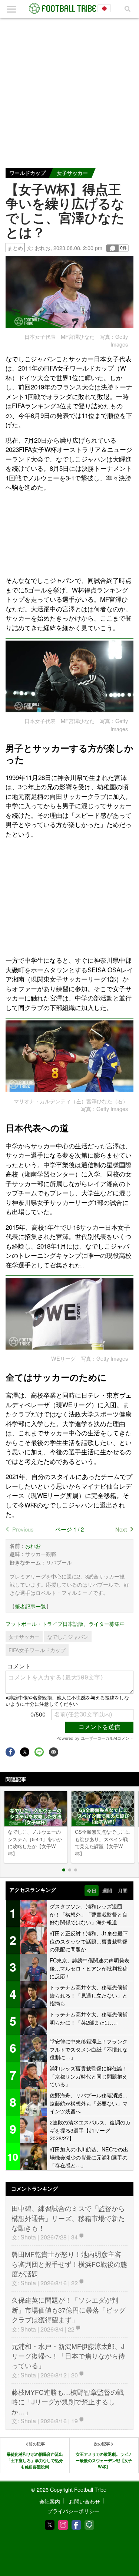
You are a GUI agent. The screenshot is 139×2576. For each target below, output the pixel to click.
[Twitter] (50, 2525)
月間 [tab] (123, 1891)
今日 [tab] (92, 1891)
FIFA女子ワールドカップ (37, 1650)
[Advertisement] (69, 91)
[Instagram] (63, 2525)
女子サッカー (72, 173)
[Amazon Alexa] (89, 2525)
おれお (43, 248)
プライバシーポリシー (73, 2511)
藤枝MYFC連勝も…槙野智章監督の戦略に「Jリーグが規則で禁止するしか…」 (68, 2402)
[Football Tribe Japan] (70, 9)
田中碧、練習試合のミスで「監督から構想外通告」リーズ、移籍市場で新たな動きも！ (68, 2218)
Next (121, 1529)
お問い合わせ (85, 2501)
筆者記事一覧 (30, 1606)
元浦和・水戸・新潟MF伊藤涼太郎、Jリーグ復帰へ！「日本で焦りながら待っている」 (68, 2356)
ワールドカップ (27, 173)
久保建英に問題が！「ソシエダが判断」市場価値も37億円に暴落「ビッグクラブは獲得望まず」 (69, 2310)
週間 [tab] (107, 1891)
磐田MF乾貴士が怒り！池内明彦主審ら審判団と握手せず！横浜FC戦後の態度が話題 (69, 2264)
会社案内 (50, 2501)
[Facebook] (76, 2525)
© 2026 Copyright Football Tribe (69, 2489)
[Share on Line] (39, 1752)
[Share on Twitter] (25, 1752)
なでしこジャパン (68, 1637)
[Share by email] (54, 1752)
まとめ (15, 248)
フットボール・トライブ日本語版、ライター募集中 (65, 1623)
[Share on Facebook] (10, 1752)
